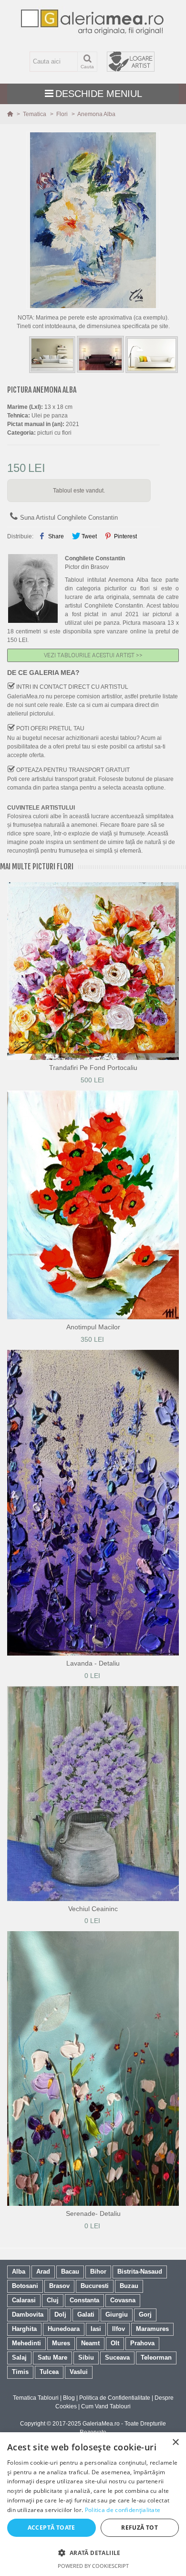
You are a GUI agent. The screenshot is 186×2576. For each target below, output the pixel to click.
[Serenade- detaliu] (93, 2068)
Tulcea (49, 2372)
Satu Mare (52, 2357)
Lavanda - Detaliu (93, 1663)
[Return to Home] (11, 114)
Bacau (70, 2271)
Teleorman (156, 2357)
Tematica (35, 114)
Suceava (117, 2357)
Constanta (84, 2300)
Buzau (129, 2286)
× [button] (175, 2442)
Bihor (98, 2271)
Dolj (60, 2314)
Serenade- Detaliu (93, 2213)
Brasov (59, 2286)
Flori (63, 114)
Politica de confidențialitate (123, 2510)
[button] (93, 2553)
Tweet (88, 536)
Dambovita (28, 2314)
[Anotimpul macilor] (93, 1205)
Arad (43, 2271)
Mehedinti (26, 2343)
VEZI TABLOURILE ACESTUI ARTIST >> (93, 655)
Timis (20, 2372)
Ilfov (119, 2329)
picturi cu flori (54, 433)
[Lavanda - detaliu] (93, 1503)
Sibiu (86, 2357)
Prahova (142, 2343)
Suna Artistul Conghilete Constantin (69, 518)
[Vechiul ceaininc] (93, 1794)
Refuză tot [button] (139, 2528)
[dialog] (93, 2504)
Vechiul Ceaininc (93, 1909)
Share (55, 536)
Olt (115, 2343)
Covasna (123, 2300)
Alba (19, 2271)
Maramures (152, 2329)
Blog (69, 2398)
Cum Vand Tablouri (106, 2406)
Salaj (19, 2357)
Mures (61, 2343)
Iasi (96, 2329)
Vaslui (79, 2372)
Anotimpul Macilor (93, 1327)
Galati (86, 2314)
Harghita (24, 2329)
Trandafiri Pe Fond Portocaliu (93, 1068)
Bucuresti (95, 2286)
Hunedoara (64, 2329)
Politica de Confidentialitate (115, 2398)
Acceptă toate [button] (52, 2528)
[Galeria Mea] (93, 22)
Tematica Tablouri (36, 2398)
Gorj (145, 2314)
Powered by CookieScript (93, 2566)
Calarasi (24, 2300)
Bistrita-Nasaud (140, 2271)
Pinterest (125, 536)
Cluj (53, 2300)
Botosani (25, 2286)
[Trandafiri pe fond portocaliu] (93, 971)
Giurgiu (117, 2314)
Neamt (90, 2343)
